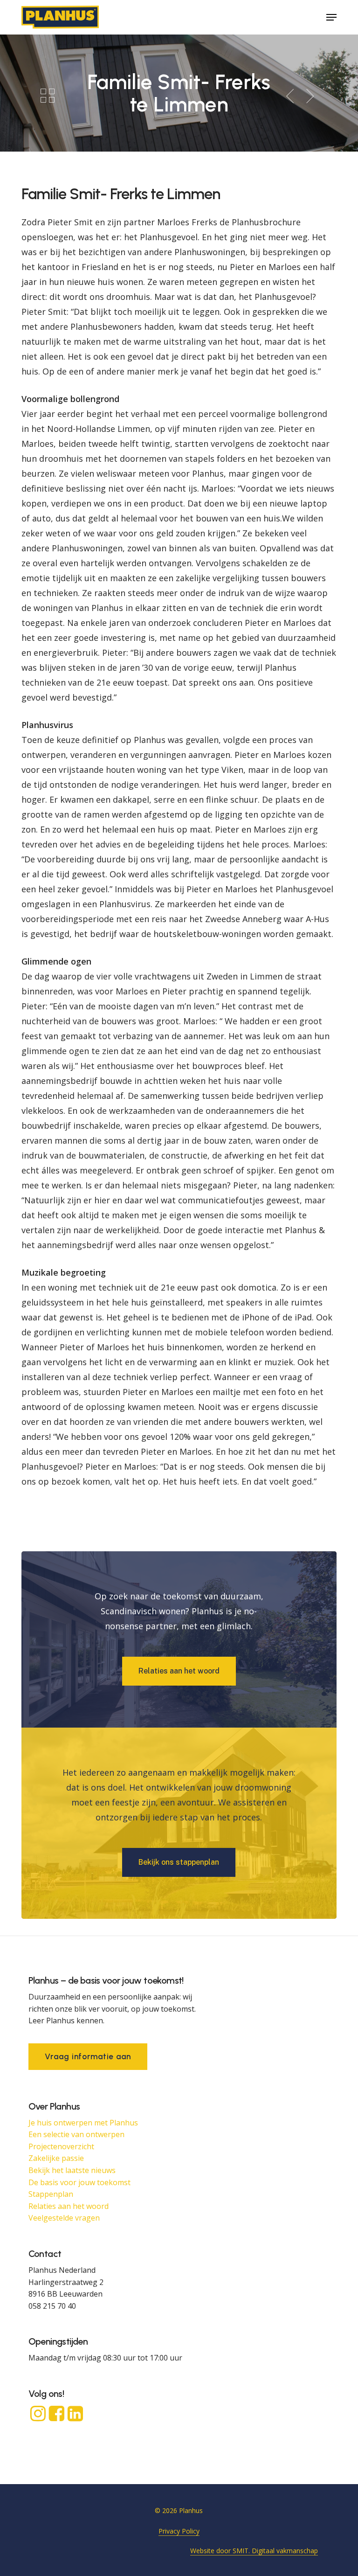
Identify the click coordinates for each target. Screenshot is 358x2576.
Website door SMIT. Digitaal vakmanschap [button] (254, 2551)
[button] (331, 17)
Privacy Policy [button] (179, 2531)
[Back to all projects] (48, 95)
